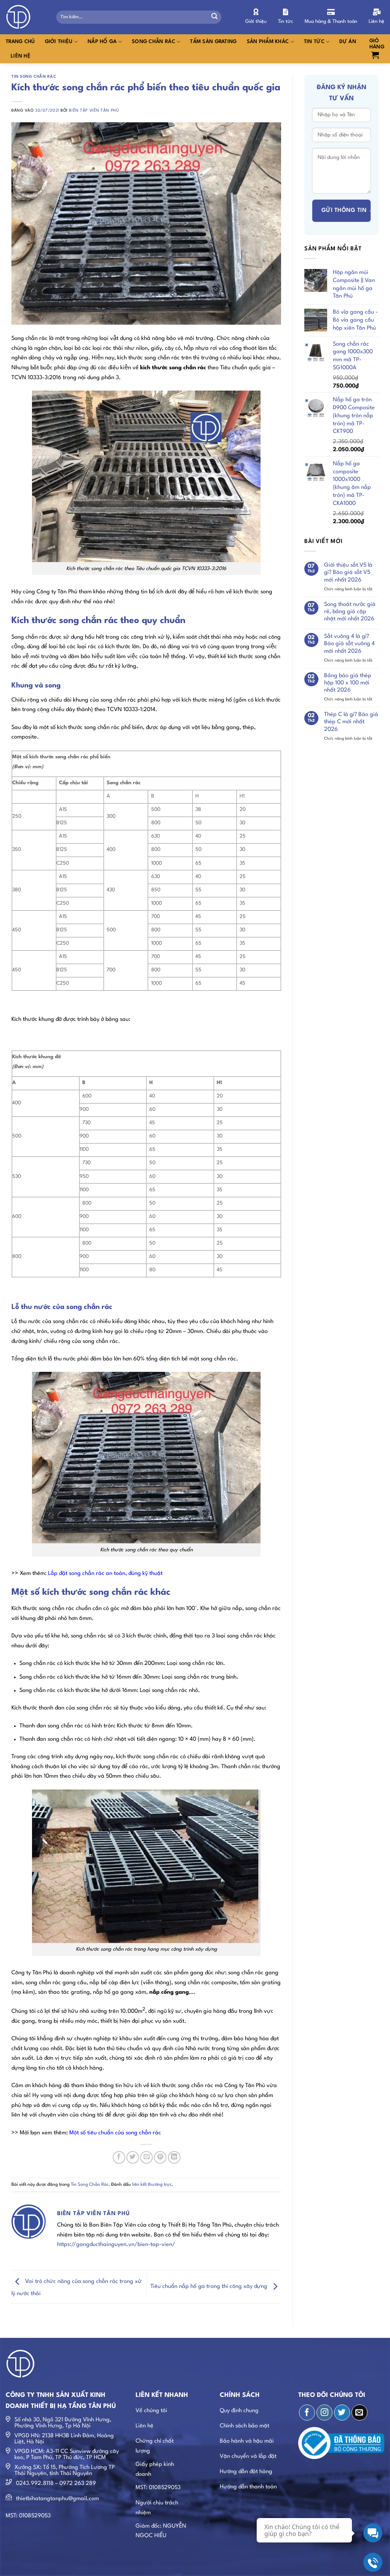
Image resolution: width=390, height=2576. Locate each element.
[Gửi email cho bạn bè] (146, 2157)
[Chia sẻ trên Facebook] (119, 2157)
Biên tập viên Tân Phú (94, 111)
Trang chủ (20, 42)
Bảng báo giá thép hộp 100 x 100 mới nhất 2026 (348, 683)
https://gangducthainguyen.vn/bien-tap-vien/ (116, 2245)
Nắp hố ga (102, 42)
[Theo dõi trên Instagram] (324, 2413)
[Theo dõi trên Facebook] (307, 2413)
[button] (377, 49)
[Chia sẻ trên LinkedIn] (174, 2157)
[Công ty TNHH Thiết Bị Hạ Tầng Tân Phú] (25, 17)
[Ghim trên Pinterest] (160, 2157)
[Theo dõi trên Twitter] (342, 2413)
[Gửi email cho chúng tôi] (360, 2413)
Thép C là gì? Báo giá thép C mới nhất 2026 (351, 722)
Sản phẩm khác (268, 42)
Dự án (348, 42)
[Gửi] (214, 17)
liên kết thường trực (152, 2185)
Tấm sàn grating (213, 42)
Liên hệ (21, 56)
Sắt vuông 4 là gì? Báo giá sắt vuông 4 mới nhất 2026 (349, 644)
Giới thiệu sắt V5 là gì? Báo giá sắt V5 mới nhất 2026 (348, 573)
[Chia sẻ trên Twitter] (133, 2157)
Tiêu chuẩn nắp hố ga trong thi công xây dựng (210, 2287)
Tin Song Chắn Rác (34, 77)
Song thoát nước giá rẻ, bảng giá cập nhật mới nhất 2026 (350, 612)
